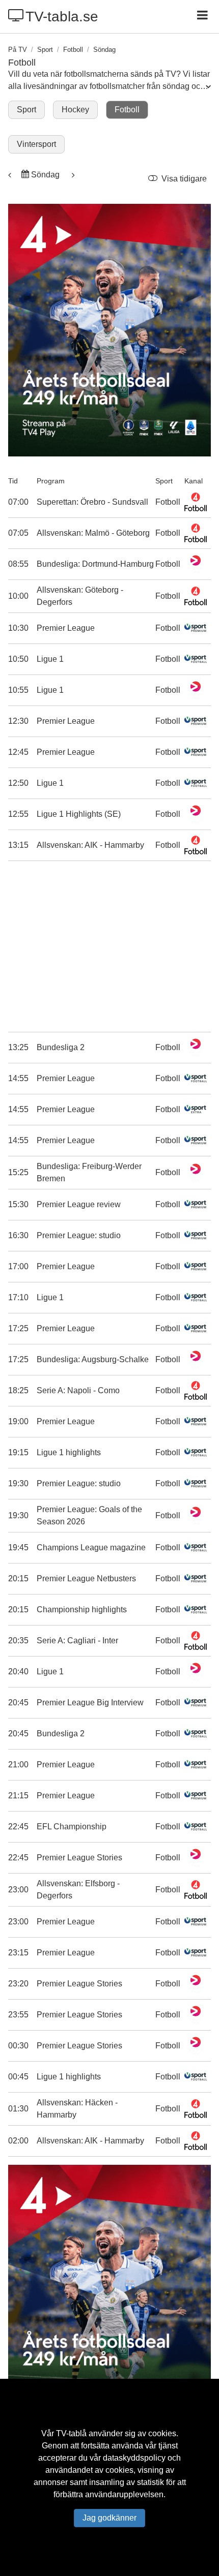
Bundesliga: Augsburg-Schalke (93, 1359)
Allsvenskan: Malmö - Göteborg (93, 533)
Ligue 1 (50, 659)
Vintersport (36, 144)
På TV (18, 50)
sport (45, 50)
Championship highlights (82, 1609)
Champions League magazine (91, 1547)
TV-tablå (71, 2433)
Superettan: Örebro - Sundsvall (92, 502)
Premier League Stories (79, 1858)
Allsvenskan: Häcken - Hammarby (77, 2109)
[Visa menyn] (203, 16)
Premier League (66, 628)
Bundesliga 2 (61, 1047)
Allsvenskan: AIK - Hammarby (90, 845)
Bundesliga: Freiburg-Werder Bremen (89, 1172)
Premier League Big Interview (90, 1703)
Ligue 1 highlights (69, 1452)
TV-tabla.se (62, 17)
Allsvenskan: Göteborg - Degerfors (80, 596)
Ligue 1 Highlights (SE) (79, 814)
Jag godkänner (109, 2518)
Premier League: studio (79, 1235)
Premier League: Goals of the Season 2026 (89, 1515)
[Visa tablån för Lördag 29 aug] (11, 175)
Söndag (45, 175)
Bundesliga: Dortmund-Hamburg (95, 564)
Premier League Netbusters (86, 1578)
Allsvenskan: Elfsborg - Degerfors (78, 1890)
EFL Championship (72, 1827)
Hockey (75, 110)
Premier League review (79, 1204)
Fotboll (73, 50)
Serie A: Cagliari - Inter (77, 1640)
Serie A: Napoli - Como (78, 1390)
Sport (26, 110)
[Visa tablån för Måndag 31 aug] (72, 175)
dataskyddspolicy (134, 2458)
